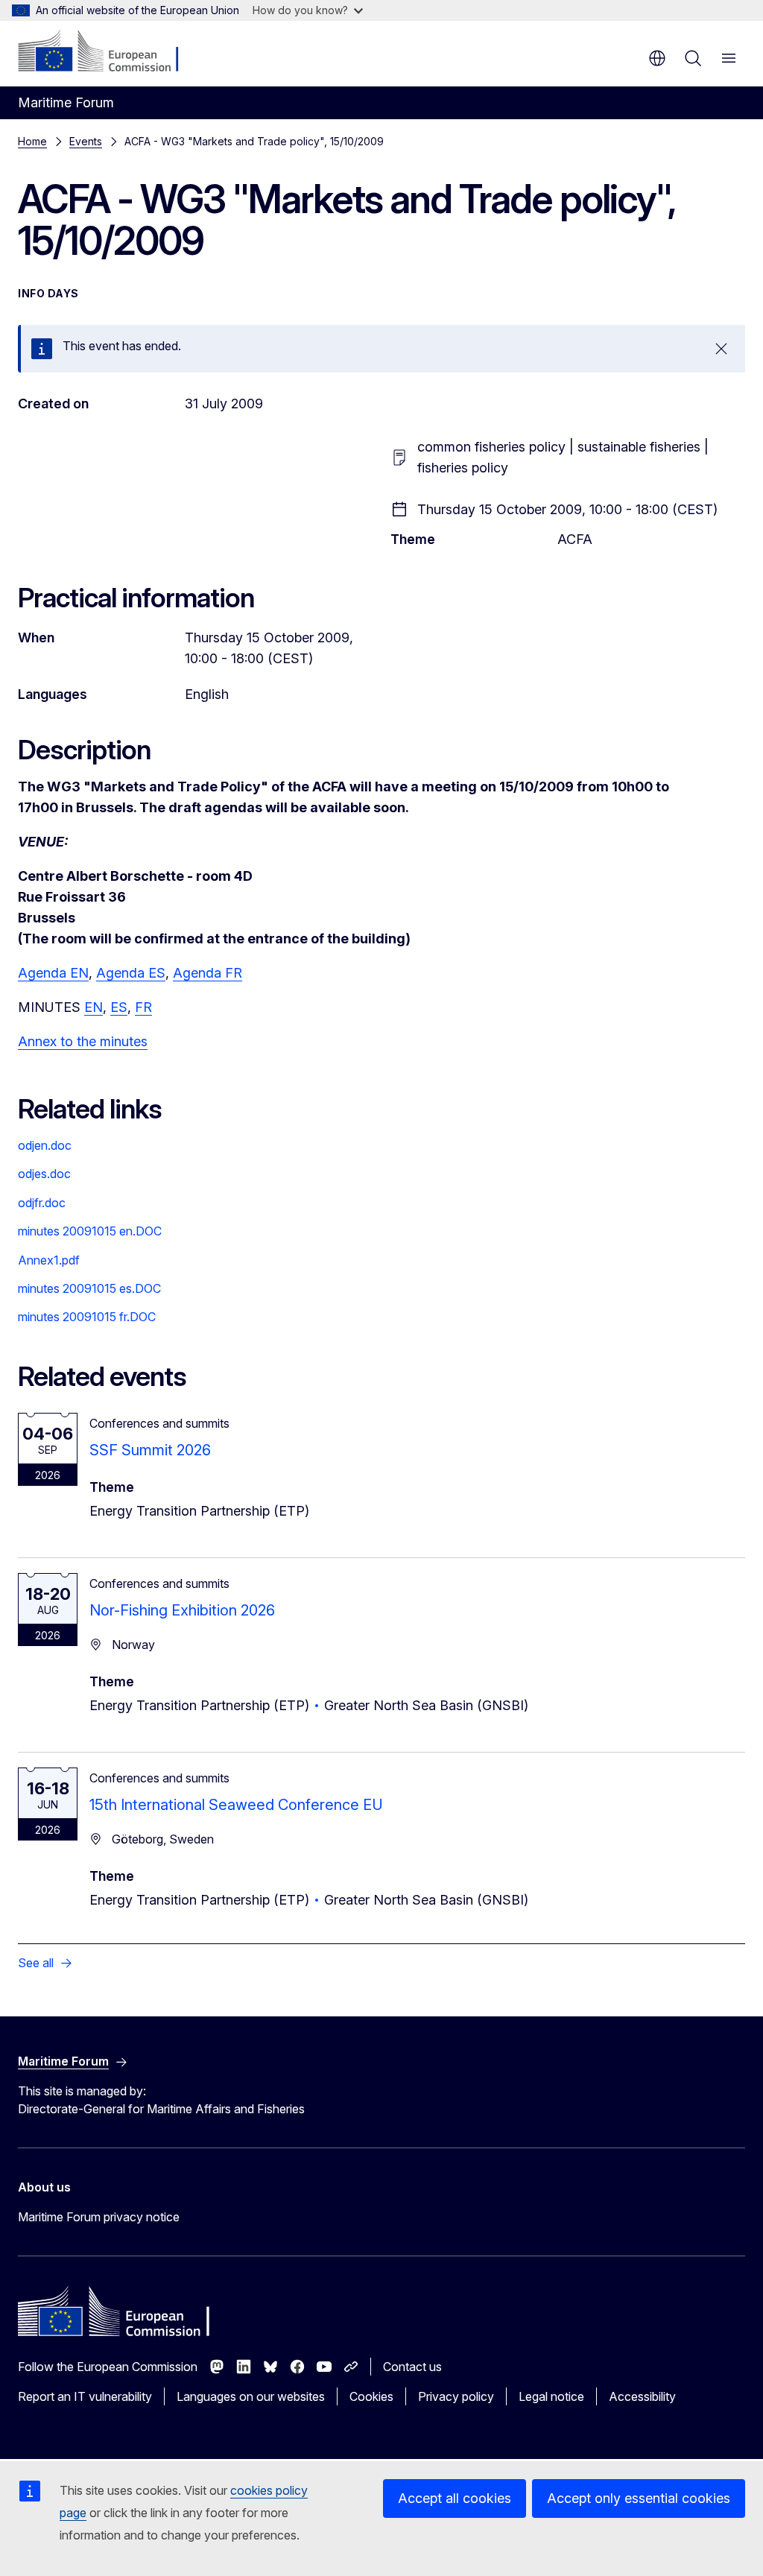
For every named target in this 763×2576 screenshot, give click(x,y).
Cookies (371, 2396)
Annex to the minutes (83, 1041)
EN (94, 1007)
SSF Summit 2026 (150, 1450)
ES (119, 1007)
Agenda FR (208, 973)
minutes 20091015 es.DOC (89, 1288)
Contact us (412, 2367)
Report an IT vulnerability (85, 2396)
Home (32, 141)
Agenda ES (131, 973)
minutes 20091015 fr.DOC (87, 1317)
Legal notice (551, 2396)
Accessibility (642, 2396)
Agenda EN (53, 973)
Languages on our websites (251, 2396)
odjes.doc (44, 1174)
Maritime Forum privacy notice (99, 2217)
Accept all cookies (455, 2498)
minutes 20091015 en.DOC (90, 1231)
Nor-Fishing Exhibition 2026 (182, 1610)
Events (86, 141)
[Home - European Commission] (108, 52)
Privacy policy (456, 2396)
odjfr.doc (42, 1203)
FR (143, 1007)
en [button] (657, 58)
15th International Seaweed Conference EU (236, 1805)
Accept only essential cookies (639, 2498)
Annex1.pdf (49, 1260)
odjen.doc (45, 1145)
